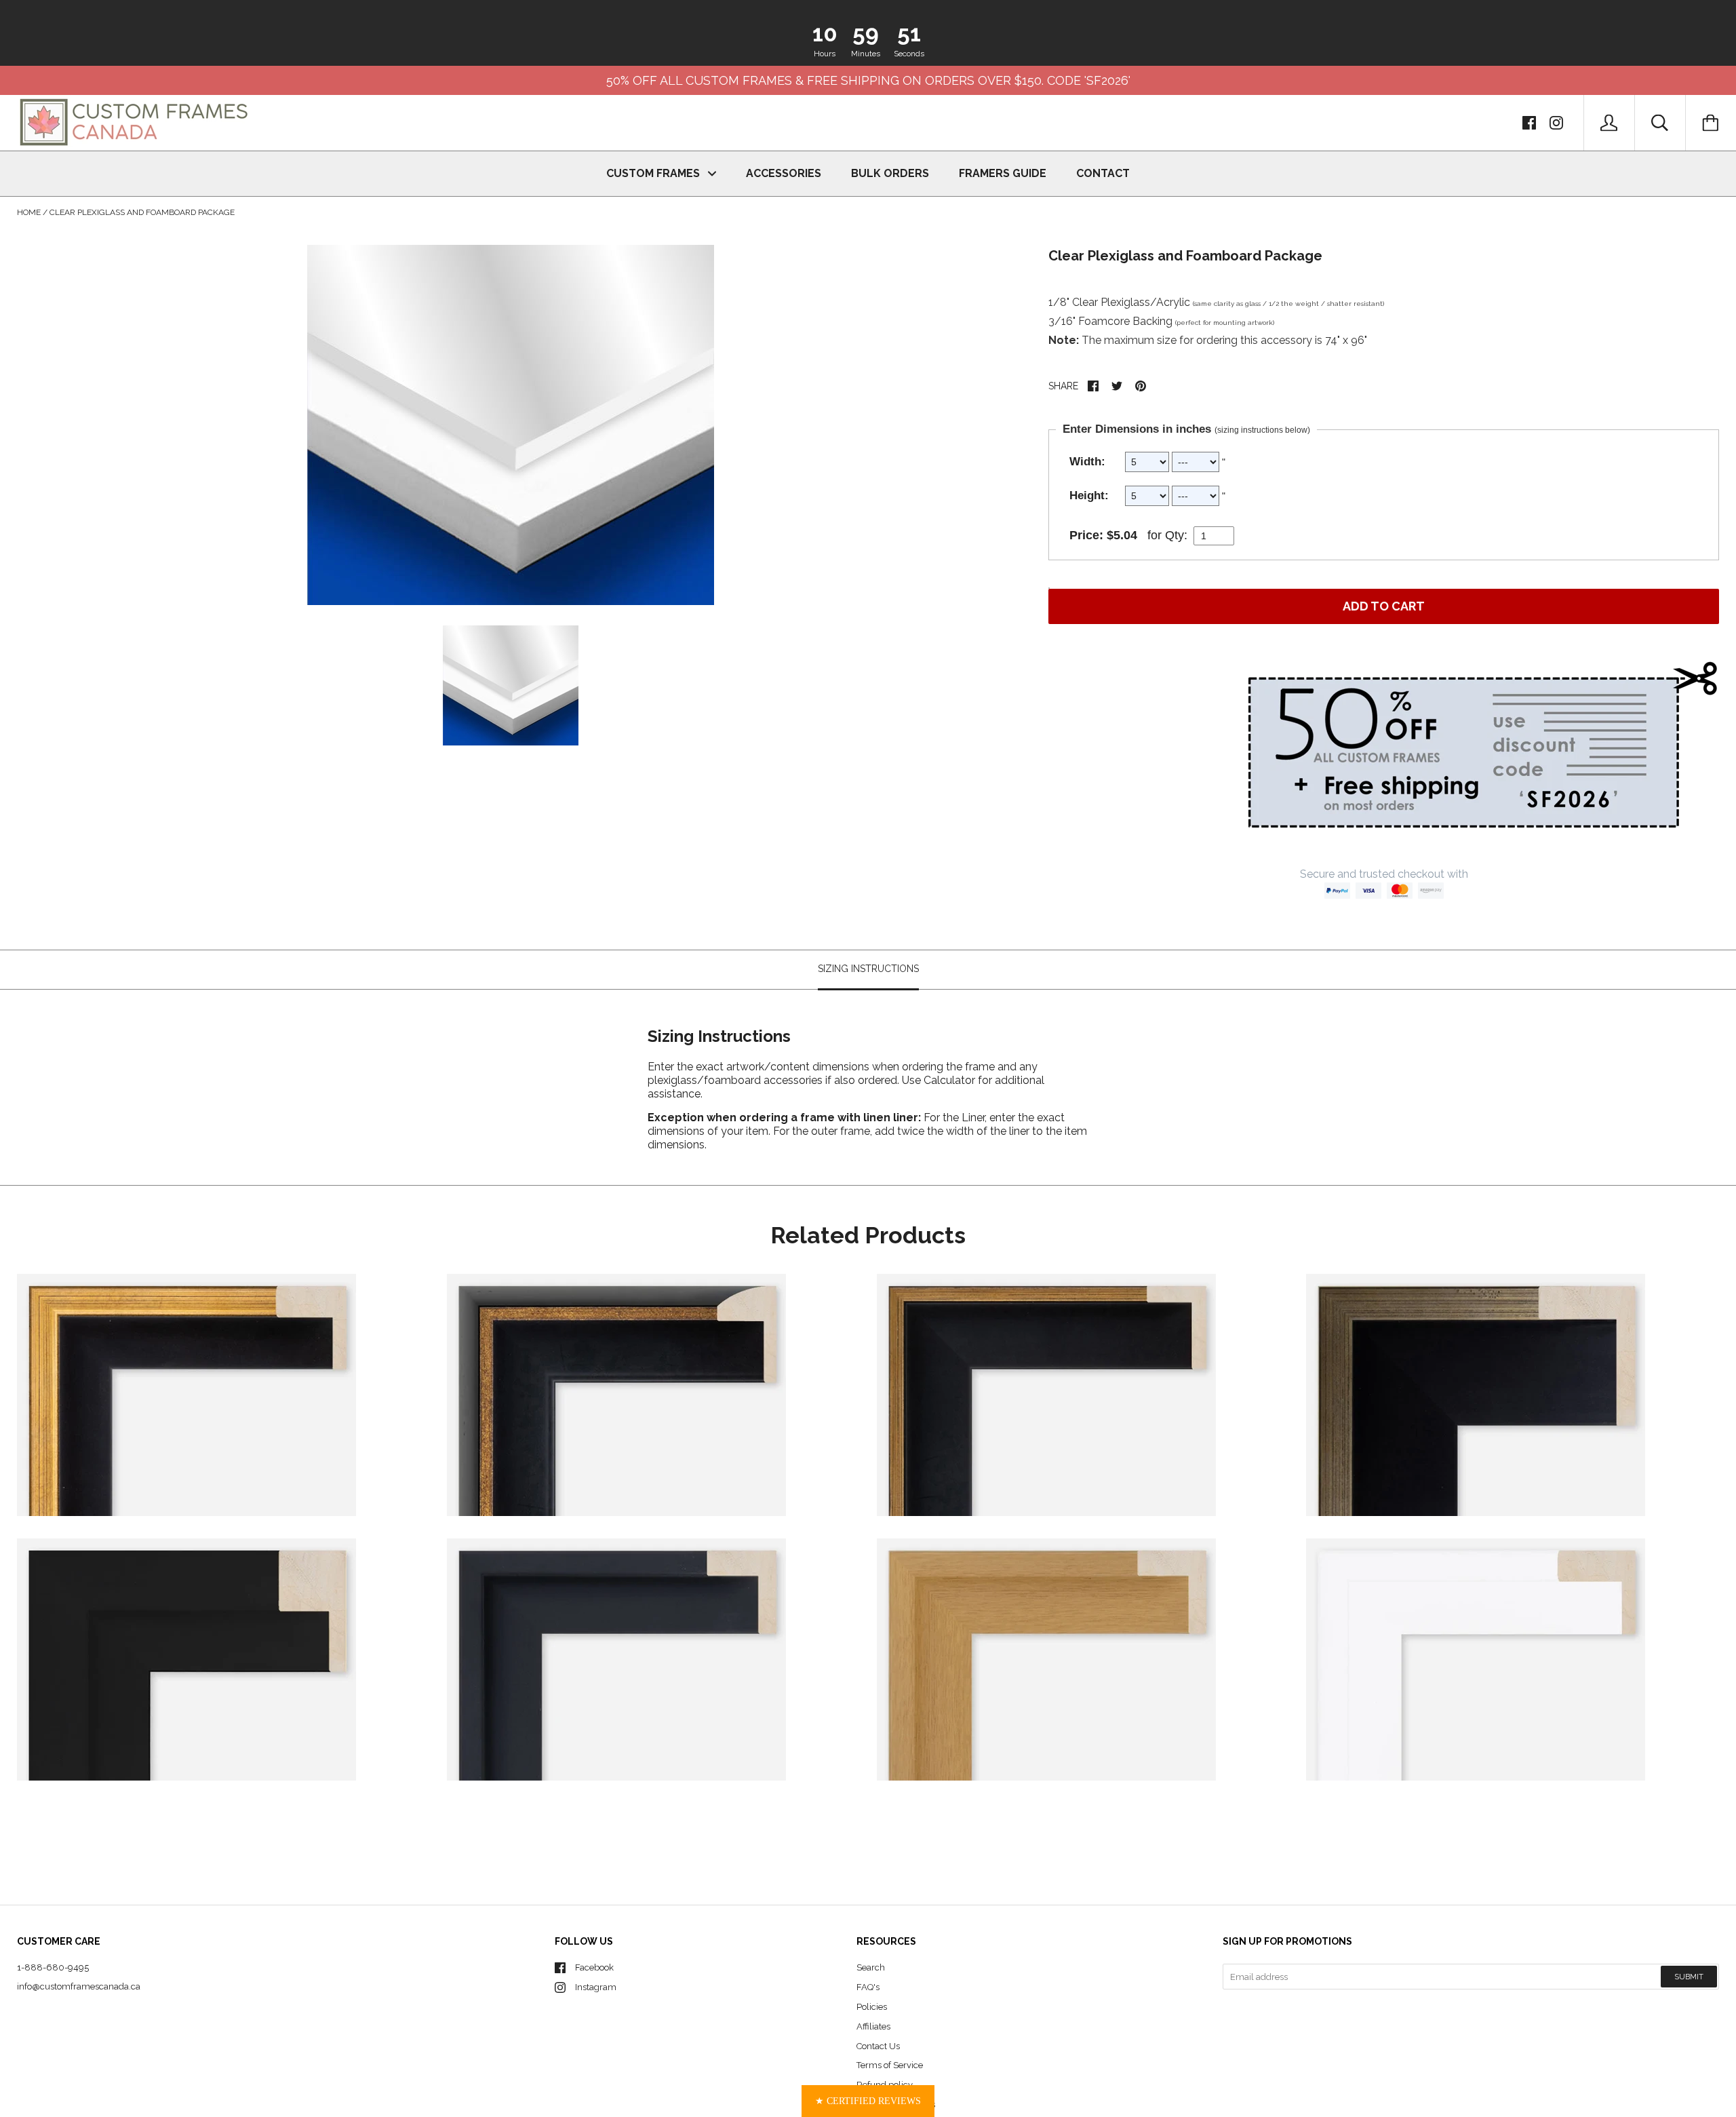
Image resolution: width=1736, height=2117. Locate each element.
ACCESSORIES (784, 173)
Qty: (1176, 535)
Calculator (951, 1080)
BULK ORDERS (890, 173)
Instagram (596, 1987)
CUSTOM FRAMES (654, 173)
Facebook (594, 1967)
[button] (868, 2101)
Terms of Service (890, 2065)
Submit (1689, 1977)
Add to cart (1384, 606)
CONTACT (1103, 173)
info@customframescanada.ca (79, 1986)
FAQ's (868, 1987)
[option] (511, 425)
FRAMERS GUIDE (1003, 173)
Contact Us (878, 2046)
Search (871, 1967)
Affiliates (873, 2026)
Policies (872, 2007)
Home (29, 212)
